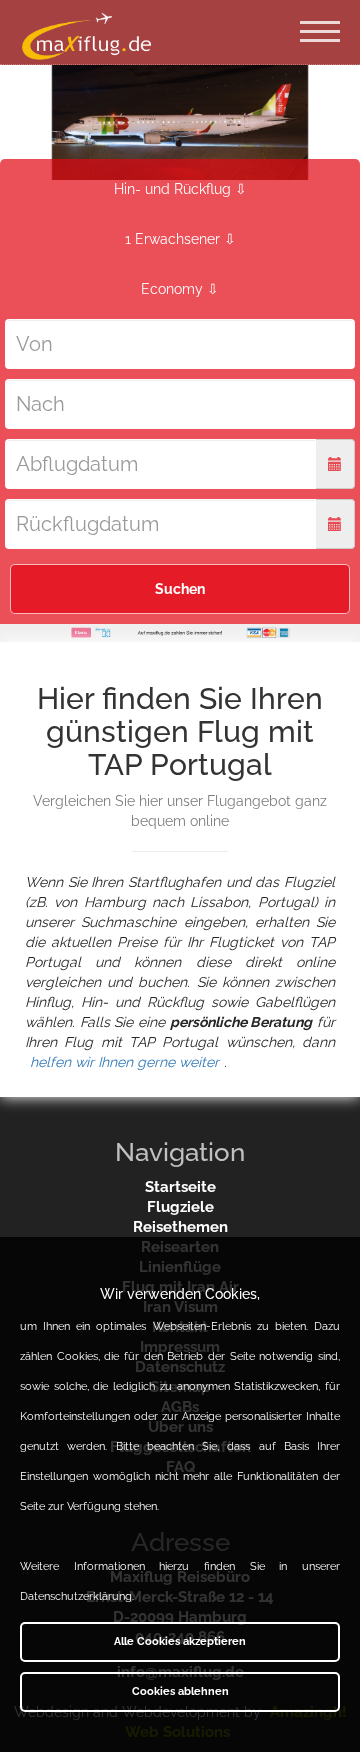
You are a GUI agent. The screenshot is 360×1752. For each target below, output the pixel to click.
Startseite (180, 1187)
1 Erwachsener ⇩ (180, 239)
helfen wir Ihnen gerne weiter (124, 1062)
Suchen (180, 589)
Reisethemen (180, 1227)
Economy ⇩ (180, 289)
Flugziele (180, 1207)
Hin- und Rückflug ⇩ (180, 189)
